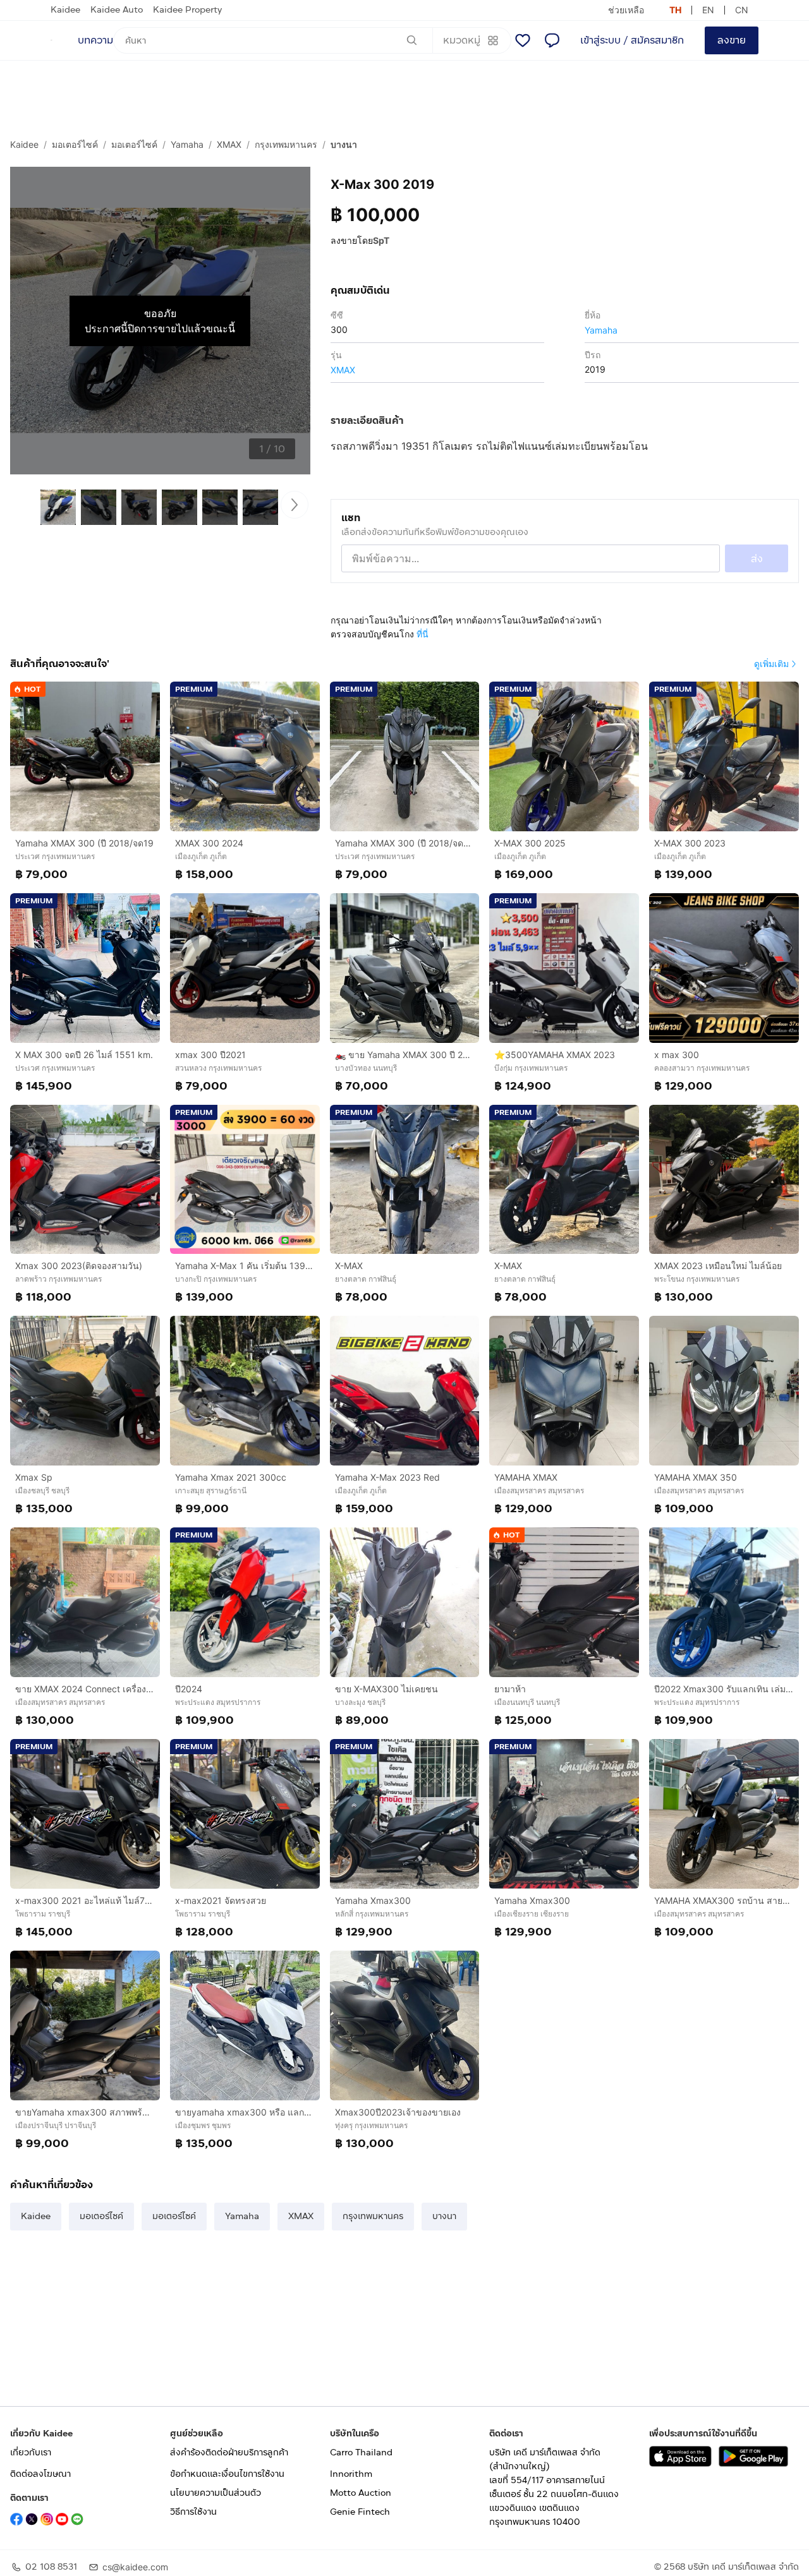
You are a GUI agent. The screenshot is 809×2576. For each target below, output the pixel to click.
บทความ (95, 40)
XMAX (229, 144)
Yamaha (187, 144)
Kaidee (65, 10)
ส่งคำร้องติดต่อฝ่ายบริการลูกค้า (229, 2453)
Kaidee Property (187, 10)
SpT (381, 240)
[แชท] (552, 40)
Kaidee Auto (117, 10)
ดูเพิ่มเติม (771, 664)
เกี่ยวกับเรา (31, 2453)
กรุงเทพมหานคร (286, 144)
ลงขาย (732, 40)
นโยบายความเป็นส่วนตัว (216, 2493)
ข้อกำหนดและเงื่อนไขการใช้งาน (227, 2474)
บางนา (344, 144)
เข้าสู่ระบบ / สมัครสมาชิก (632, 40)
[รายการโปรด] (523, 40)
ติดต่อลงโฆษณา (40, 2474)
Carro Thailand (361, 2453)
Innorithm (351, 2474)
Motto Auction (361, 2493)
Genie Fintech (360, 2512)
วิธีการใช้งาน (193, 2512)
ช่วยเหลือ (626, 10)
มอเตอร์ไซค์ (75, 144)
